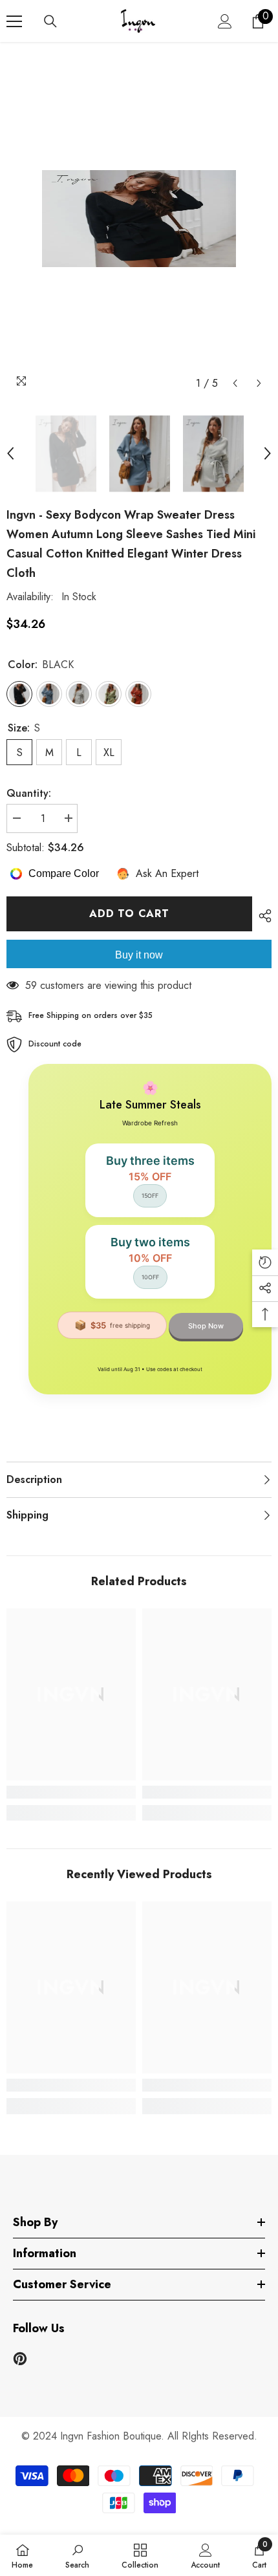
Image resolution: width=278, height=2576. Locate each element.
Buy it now (139, 955)
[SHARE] (262, 916)
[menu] (14, 21)
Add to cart (129, 914)
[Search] (50, 21)
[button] (235, 383)
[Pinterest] (20, 2359)
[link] (71, 1792)
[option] (139, 219)
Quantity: (29, 793)
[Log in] (225, 21)
